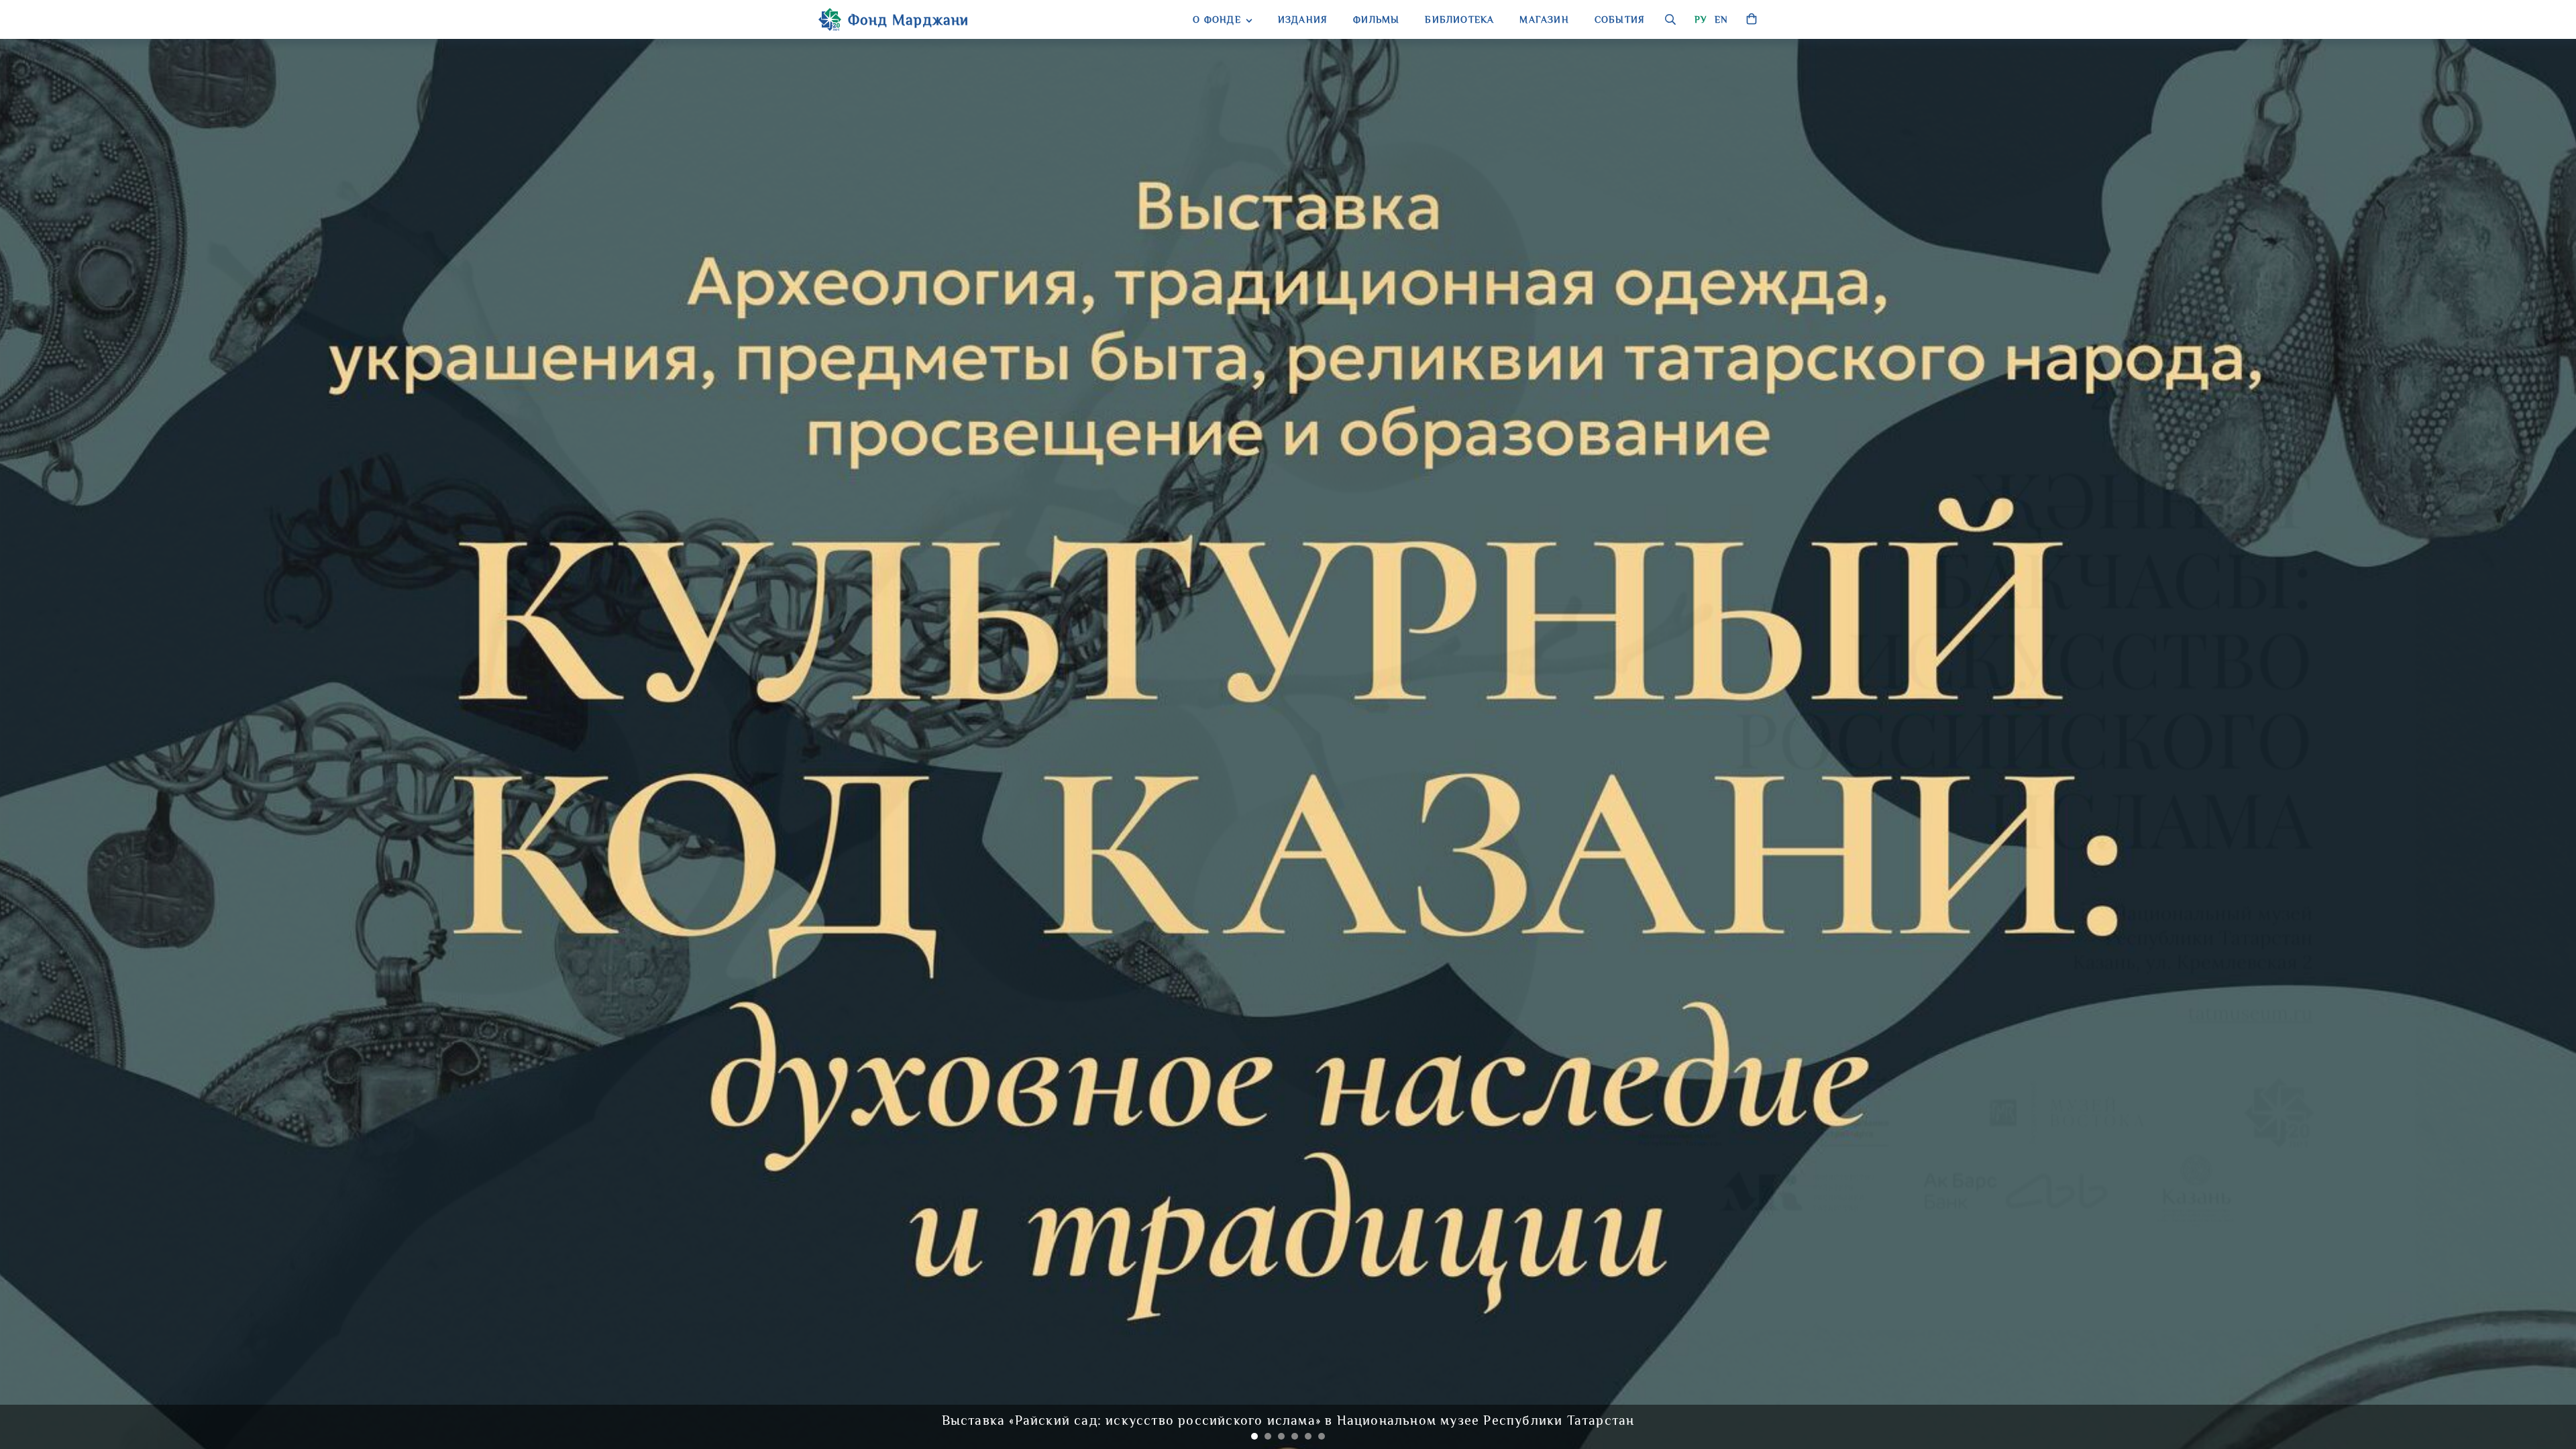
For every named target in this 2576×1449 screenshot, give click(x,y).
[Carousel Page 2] (1268, 1436)
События (1620, 19)
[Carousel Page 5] (1308, 1436)
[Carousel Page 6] (1322, 1436)
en (1721, 19)
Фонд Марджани (909, 20)
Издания (1303, 19)
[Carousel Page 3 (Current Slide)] (1281, 1436)
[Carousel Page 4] (1295, 1436)
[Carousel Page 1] (1254, 1436)
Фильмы (1376, 19)
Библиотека (1459, 19)
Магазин (1544, 19)
